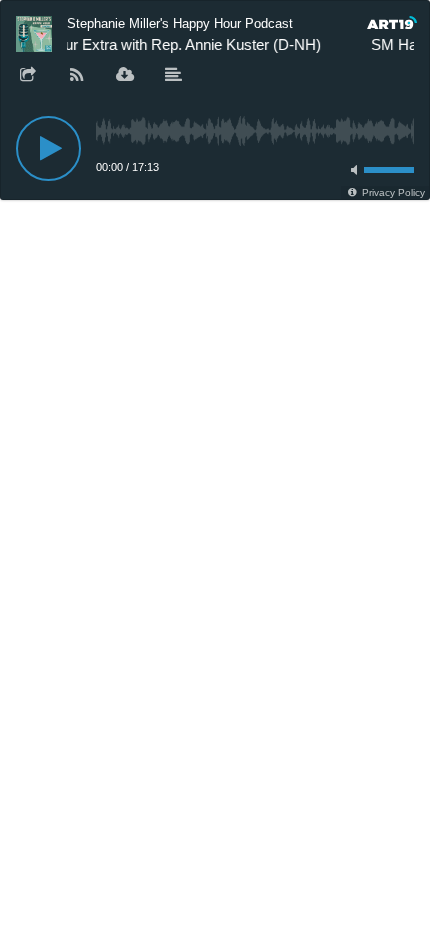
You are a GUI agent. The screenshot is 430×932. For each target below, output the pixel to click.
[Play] (48, 148)
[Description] (174, 76)
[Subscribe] (77, 76)
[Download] (125, 76)
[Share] (28, 76)
